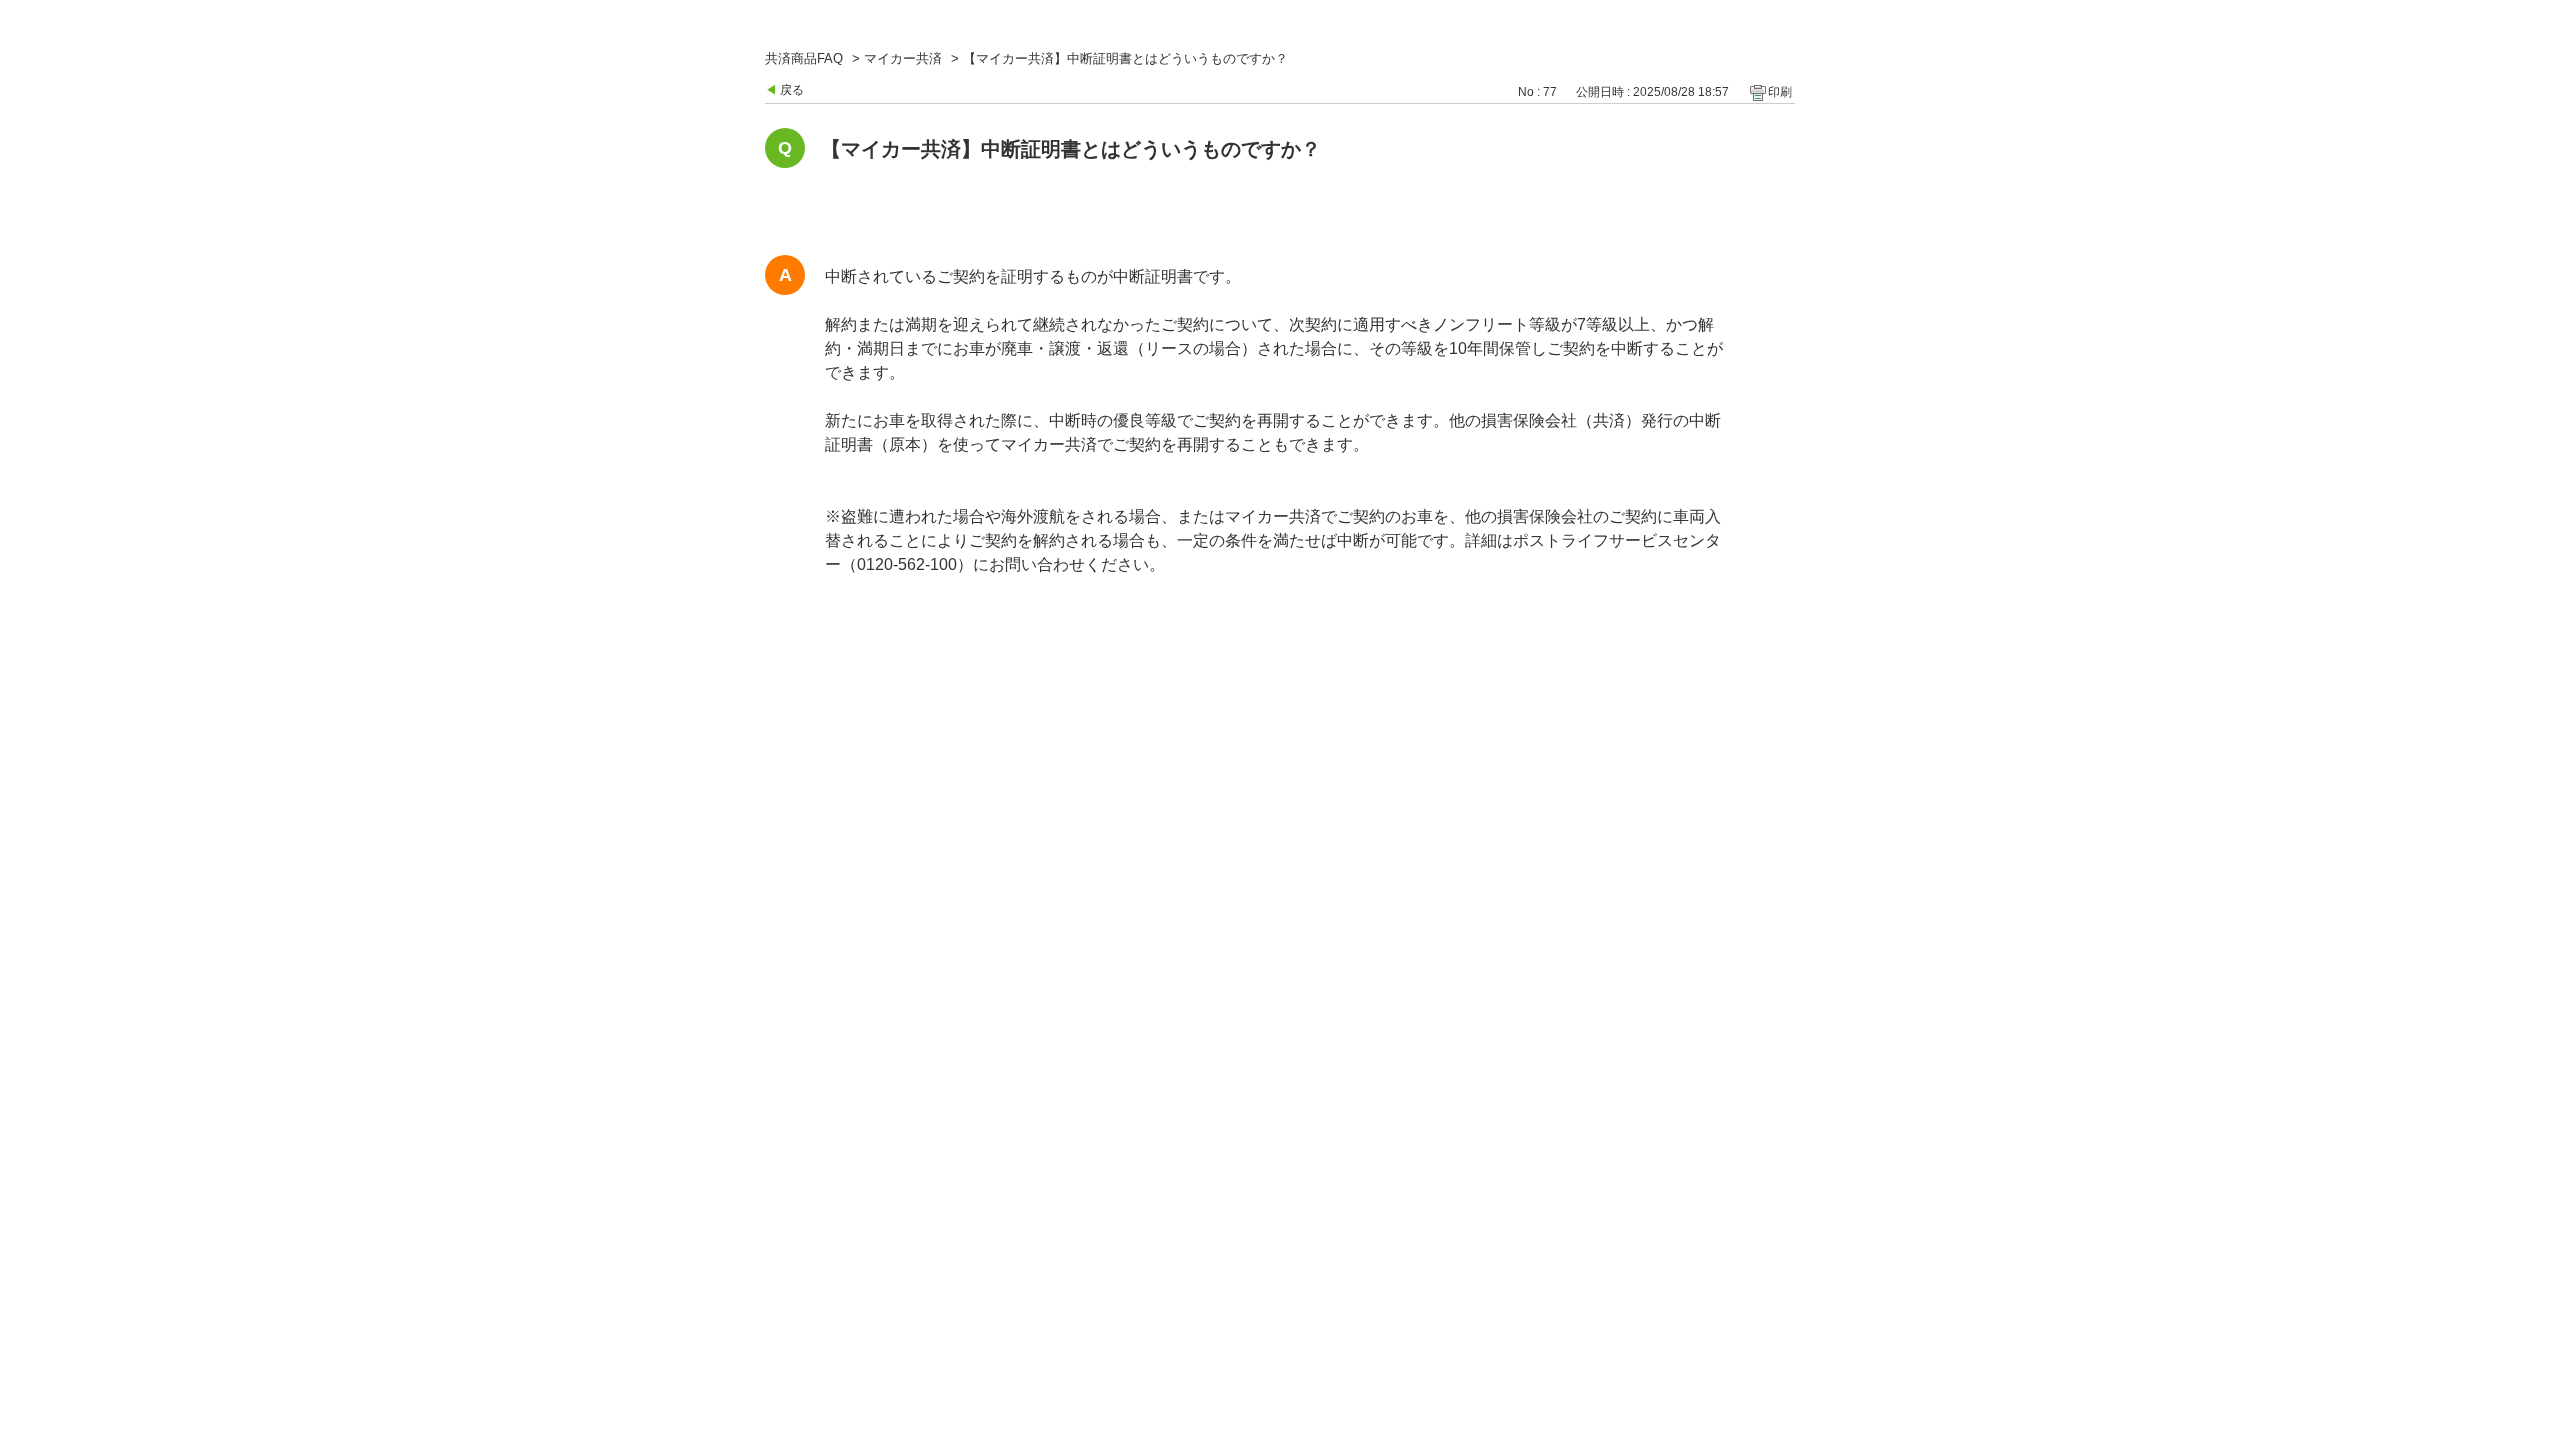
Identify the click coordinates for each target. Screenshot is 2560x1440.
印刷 (1780, 92)
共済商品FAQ (804, 58)
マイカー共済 (903, 58)
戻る (792, 90)
